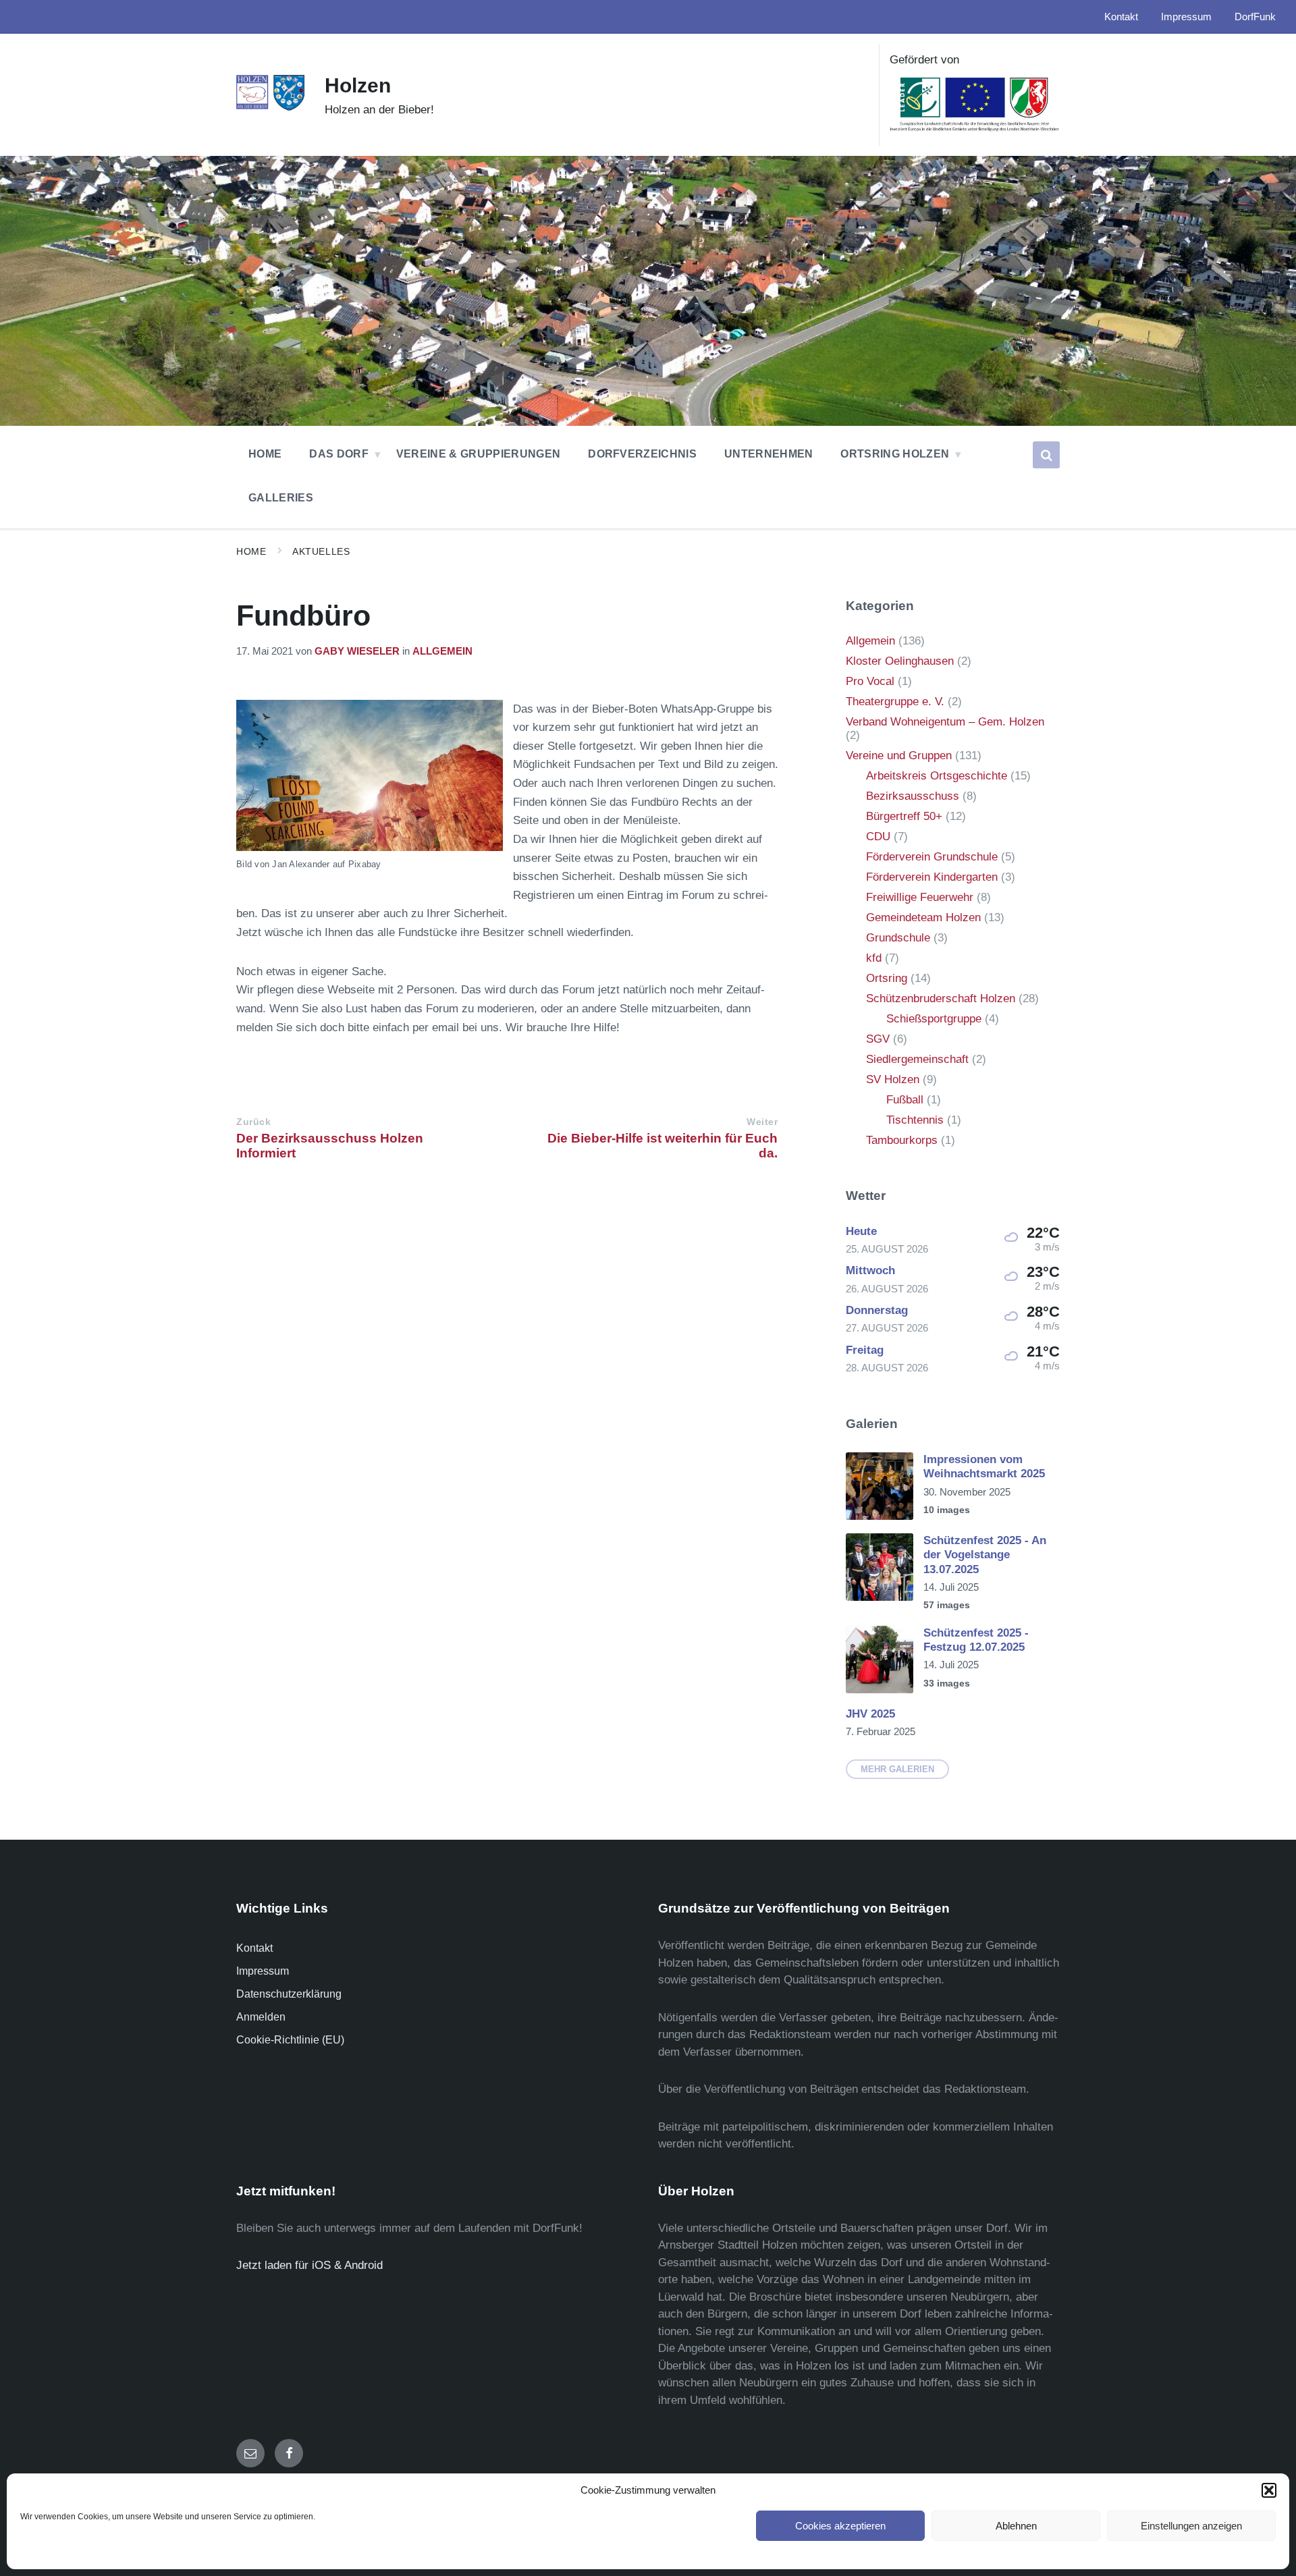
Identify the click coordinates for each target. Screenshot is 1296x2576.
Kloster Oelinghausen (900, 661)
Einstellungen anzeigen (1191, 2526)
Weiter (762, 1122)
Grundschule (898, 938)
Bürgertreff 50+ (904, 816)
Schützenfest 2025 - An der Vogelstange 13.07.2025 (985, 1555)
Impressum (263, 1971)
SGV (878, 1039)
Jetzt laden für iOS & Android (309, 2265)
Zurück (253, 1122)
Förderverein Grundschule (932, 857)
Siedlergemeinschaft (917, 1059)
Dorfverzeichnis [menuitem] (642, 454)
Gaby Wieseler (357, 651)
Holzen (358, 85)
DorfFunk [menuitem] (1255, 17)
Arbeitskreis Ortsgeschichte (937, 776)
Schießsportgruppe (934, 1019)
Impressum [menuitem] (1186, 17)
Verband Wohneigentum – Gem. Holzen (945, 722)
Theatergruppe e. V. (895, 702)
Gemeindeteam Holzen (923, 917)
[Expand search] (1046, 455)
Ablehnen (1016, 2526)
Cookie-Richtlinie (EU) (290, 2040)
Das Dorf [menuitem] (339, 454)
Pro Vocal (870, 681)
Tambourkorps (902, 1140)
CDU (878, 837)
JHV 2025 (870, 1714)
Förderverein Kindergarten (932, 877)
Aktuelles (321, 551)
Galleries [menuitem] (281, 498)
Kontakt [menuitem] (1121, 17)
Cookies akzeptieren (840, 2526)
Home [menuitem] (265, 454)
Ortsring (887, 978)
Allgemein (442, 651)
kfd (874, 958)
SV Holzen (893, 1079)
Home (251, 551)
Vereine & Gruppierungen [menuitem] (478, 454)
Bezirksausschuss (913, 796)
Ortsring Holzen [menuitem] (895, 454)
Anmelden (261, 2017)
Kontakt (254, 1948)
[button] (1269, 2490)
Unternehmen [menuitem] (769, 454)
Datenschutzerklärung (289, 1994)
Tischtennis (915, 1120)
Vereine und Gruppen (899, 756)
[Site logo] (270, 108)
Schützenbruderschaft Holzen (941, 998)
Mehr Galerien (897, 1769)
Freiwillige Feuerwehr (920, 897)
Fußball (905, 1100)
